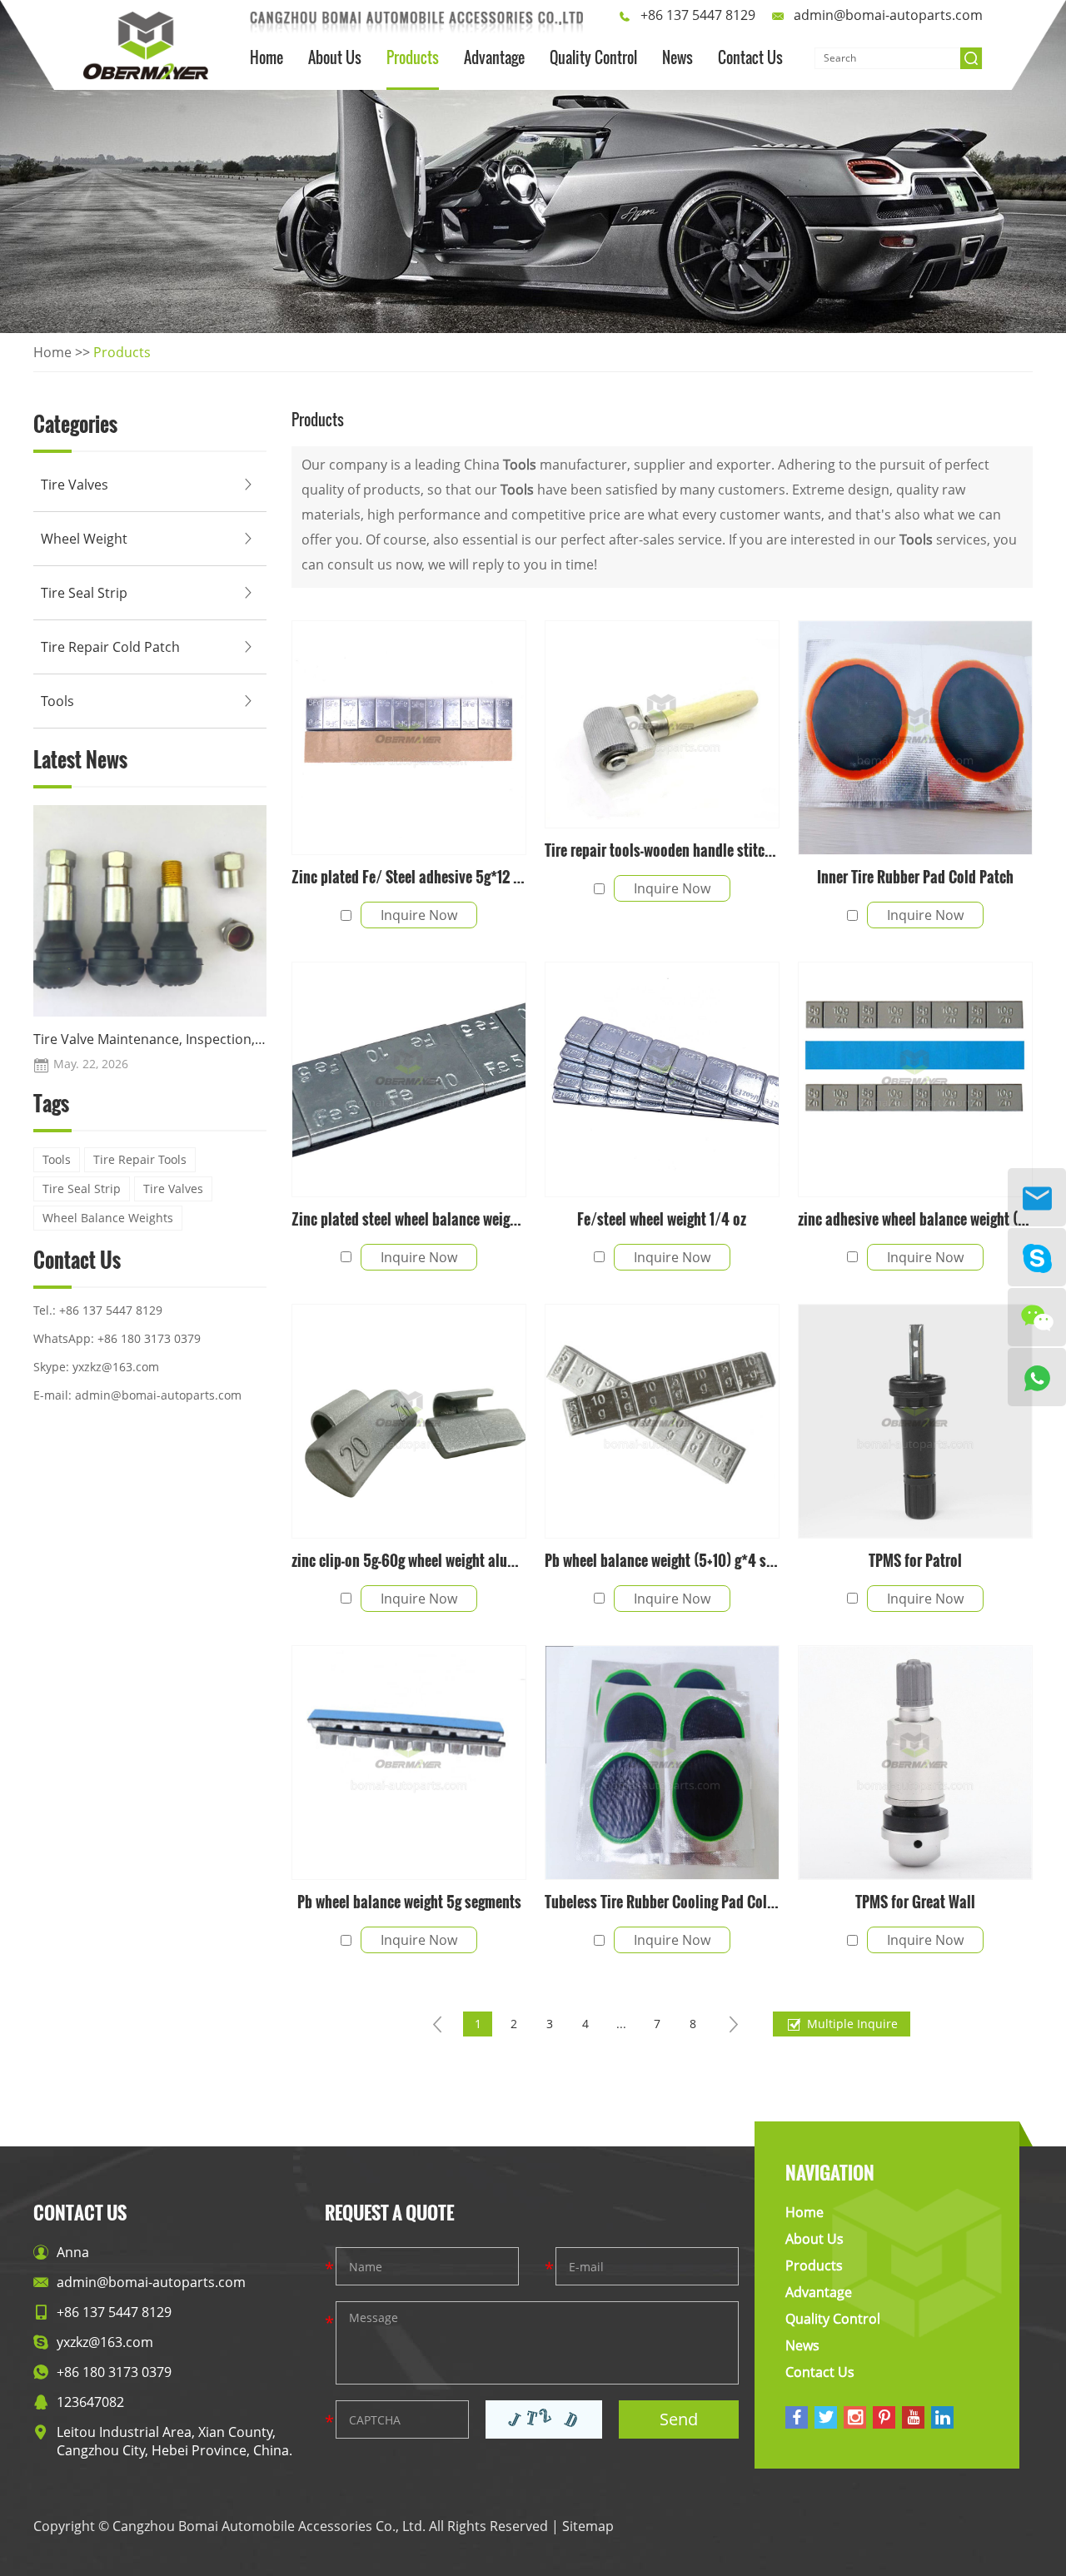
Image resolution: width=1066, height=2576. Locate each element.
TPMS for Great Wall (915, 1902)
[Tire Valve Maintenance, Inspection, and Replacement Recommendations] (150, 911)
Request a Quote (389, 2212)
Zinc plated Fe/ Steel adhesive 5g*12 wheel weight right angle (409, 877)
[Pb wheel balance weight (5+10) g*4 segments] (662, 1421)
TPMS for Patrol (915, 1560)
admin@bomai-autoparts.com (888, 15)
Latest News (80, 762)
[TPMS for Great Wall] (915, 1763)
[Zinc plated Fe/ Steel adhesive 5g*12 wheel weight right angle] (409, 738)
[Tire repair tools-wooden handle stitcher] (662, 724)
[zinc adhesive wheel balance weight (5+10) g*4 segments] (915, 1079)
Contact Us (750, 58)
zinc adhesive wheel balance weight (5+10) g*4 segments (915, 1219)
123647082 (90, 2402)
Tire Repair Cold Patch (110, 647)
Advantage (494, 58)
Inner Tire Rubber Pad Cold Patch (915, 877)
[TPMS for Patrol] (915, 1421)
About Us (335, 58)
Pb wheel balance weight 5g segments (409, 1902)
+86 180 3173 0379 (149, 1338)
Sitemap (588, 2526)
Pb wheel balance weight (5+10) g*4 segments (662, 1560)
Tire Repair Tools (140, 1159)
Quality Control (593, 58)
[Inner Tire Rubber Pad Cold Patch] (915, 738)
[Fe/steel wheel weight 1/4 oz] (662, 1079)
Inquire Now (419, 915)
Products (413, 58)
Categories (75, 426)
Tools (57, 701)
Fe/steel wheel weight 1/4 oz (662, 1219)
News (677, 58)
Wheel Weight (84, 539)
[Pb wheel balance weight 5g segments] (409, 1763)
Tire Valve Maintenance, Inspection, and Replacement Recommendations (150, 1039)
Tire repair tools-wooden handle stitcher (662, 850)
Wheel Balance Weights (108, 1218)
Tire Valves (75, 485)
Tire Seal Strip (84, 593)
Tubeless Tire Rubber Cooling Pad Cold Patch (662, 1902)
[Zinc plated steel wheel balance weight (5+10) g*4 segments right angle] (409, 1079)
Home (266, 58)
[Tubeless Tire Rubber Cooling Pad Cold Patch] (662, 1763)
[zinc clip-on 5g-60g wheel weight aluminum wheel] (409, 1421)
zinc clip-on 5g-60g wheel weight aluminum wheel (409, 1560)
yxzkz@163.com (116, 1367)
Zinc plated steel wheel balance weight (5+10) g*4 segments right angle (409, 1219)
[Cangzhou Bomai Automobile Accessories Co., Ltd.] (146, 46)
